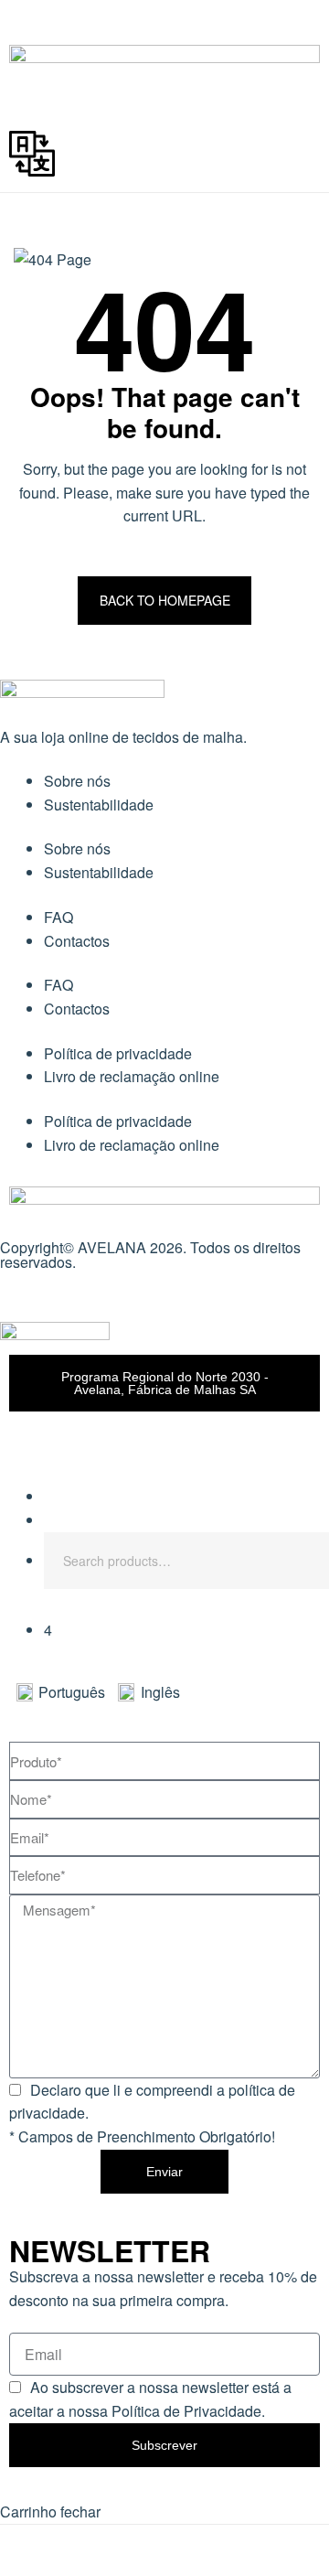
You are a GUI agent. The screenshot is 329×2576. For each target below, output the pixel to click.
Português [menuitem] (72, 1692)
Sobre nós (77, 781)
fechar (80, 2512)
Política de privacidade (118, 1053)
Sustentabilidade (99, 805)
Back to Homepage (165, 600)
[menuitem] (67, 1692)
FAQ (58, 917)
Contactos (77, 941)
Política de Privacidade (186, 2411)
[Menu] (164, 27)
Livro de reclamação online (132, 1076)
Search (302, 1561)
